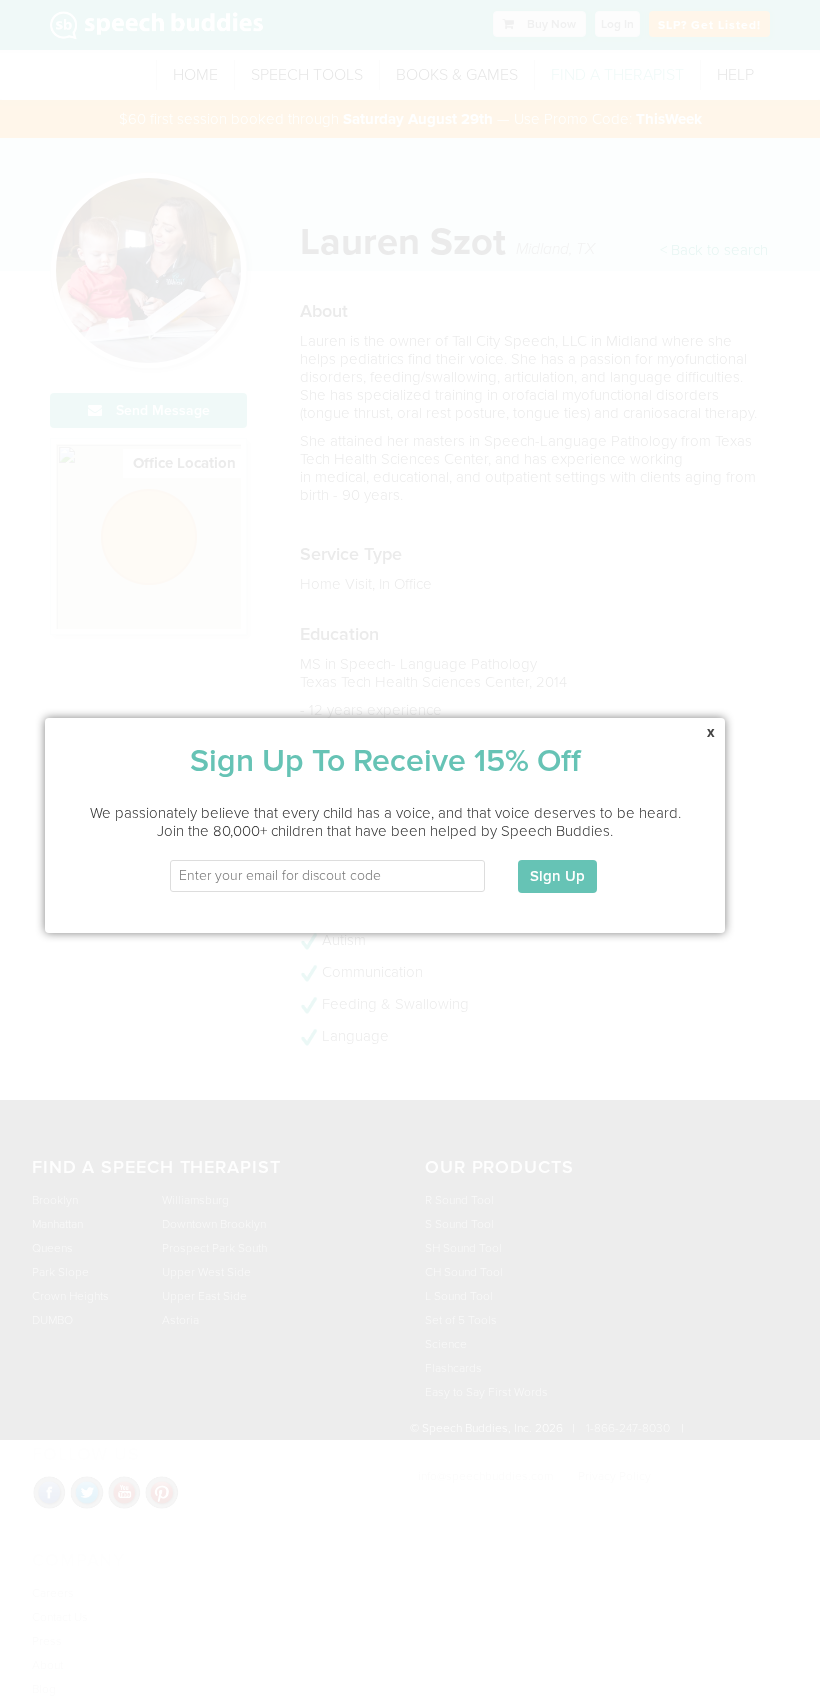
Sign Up (557, 876)
